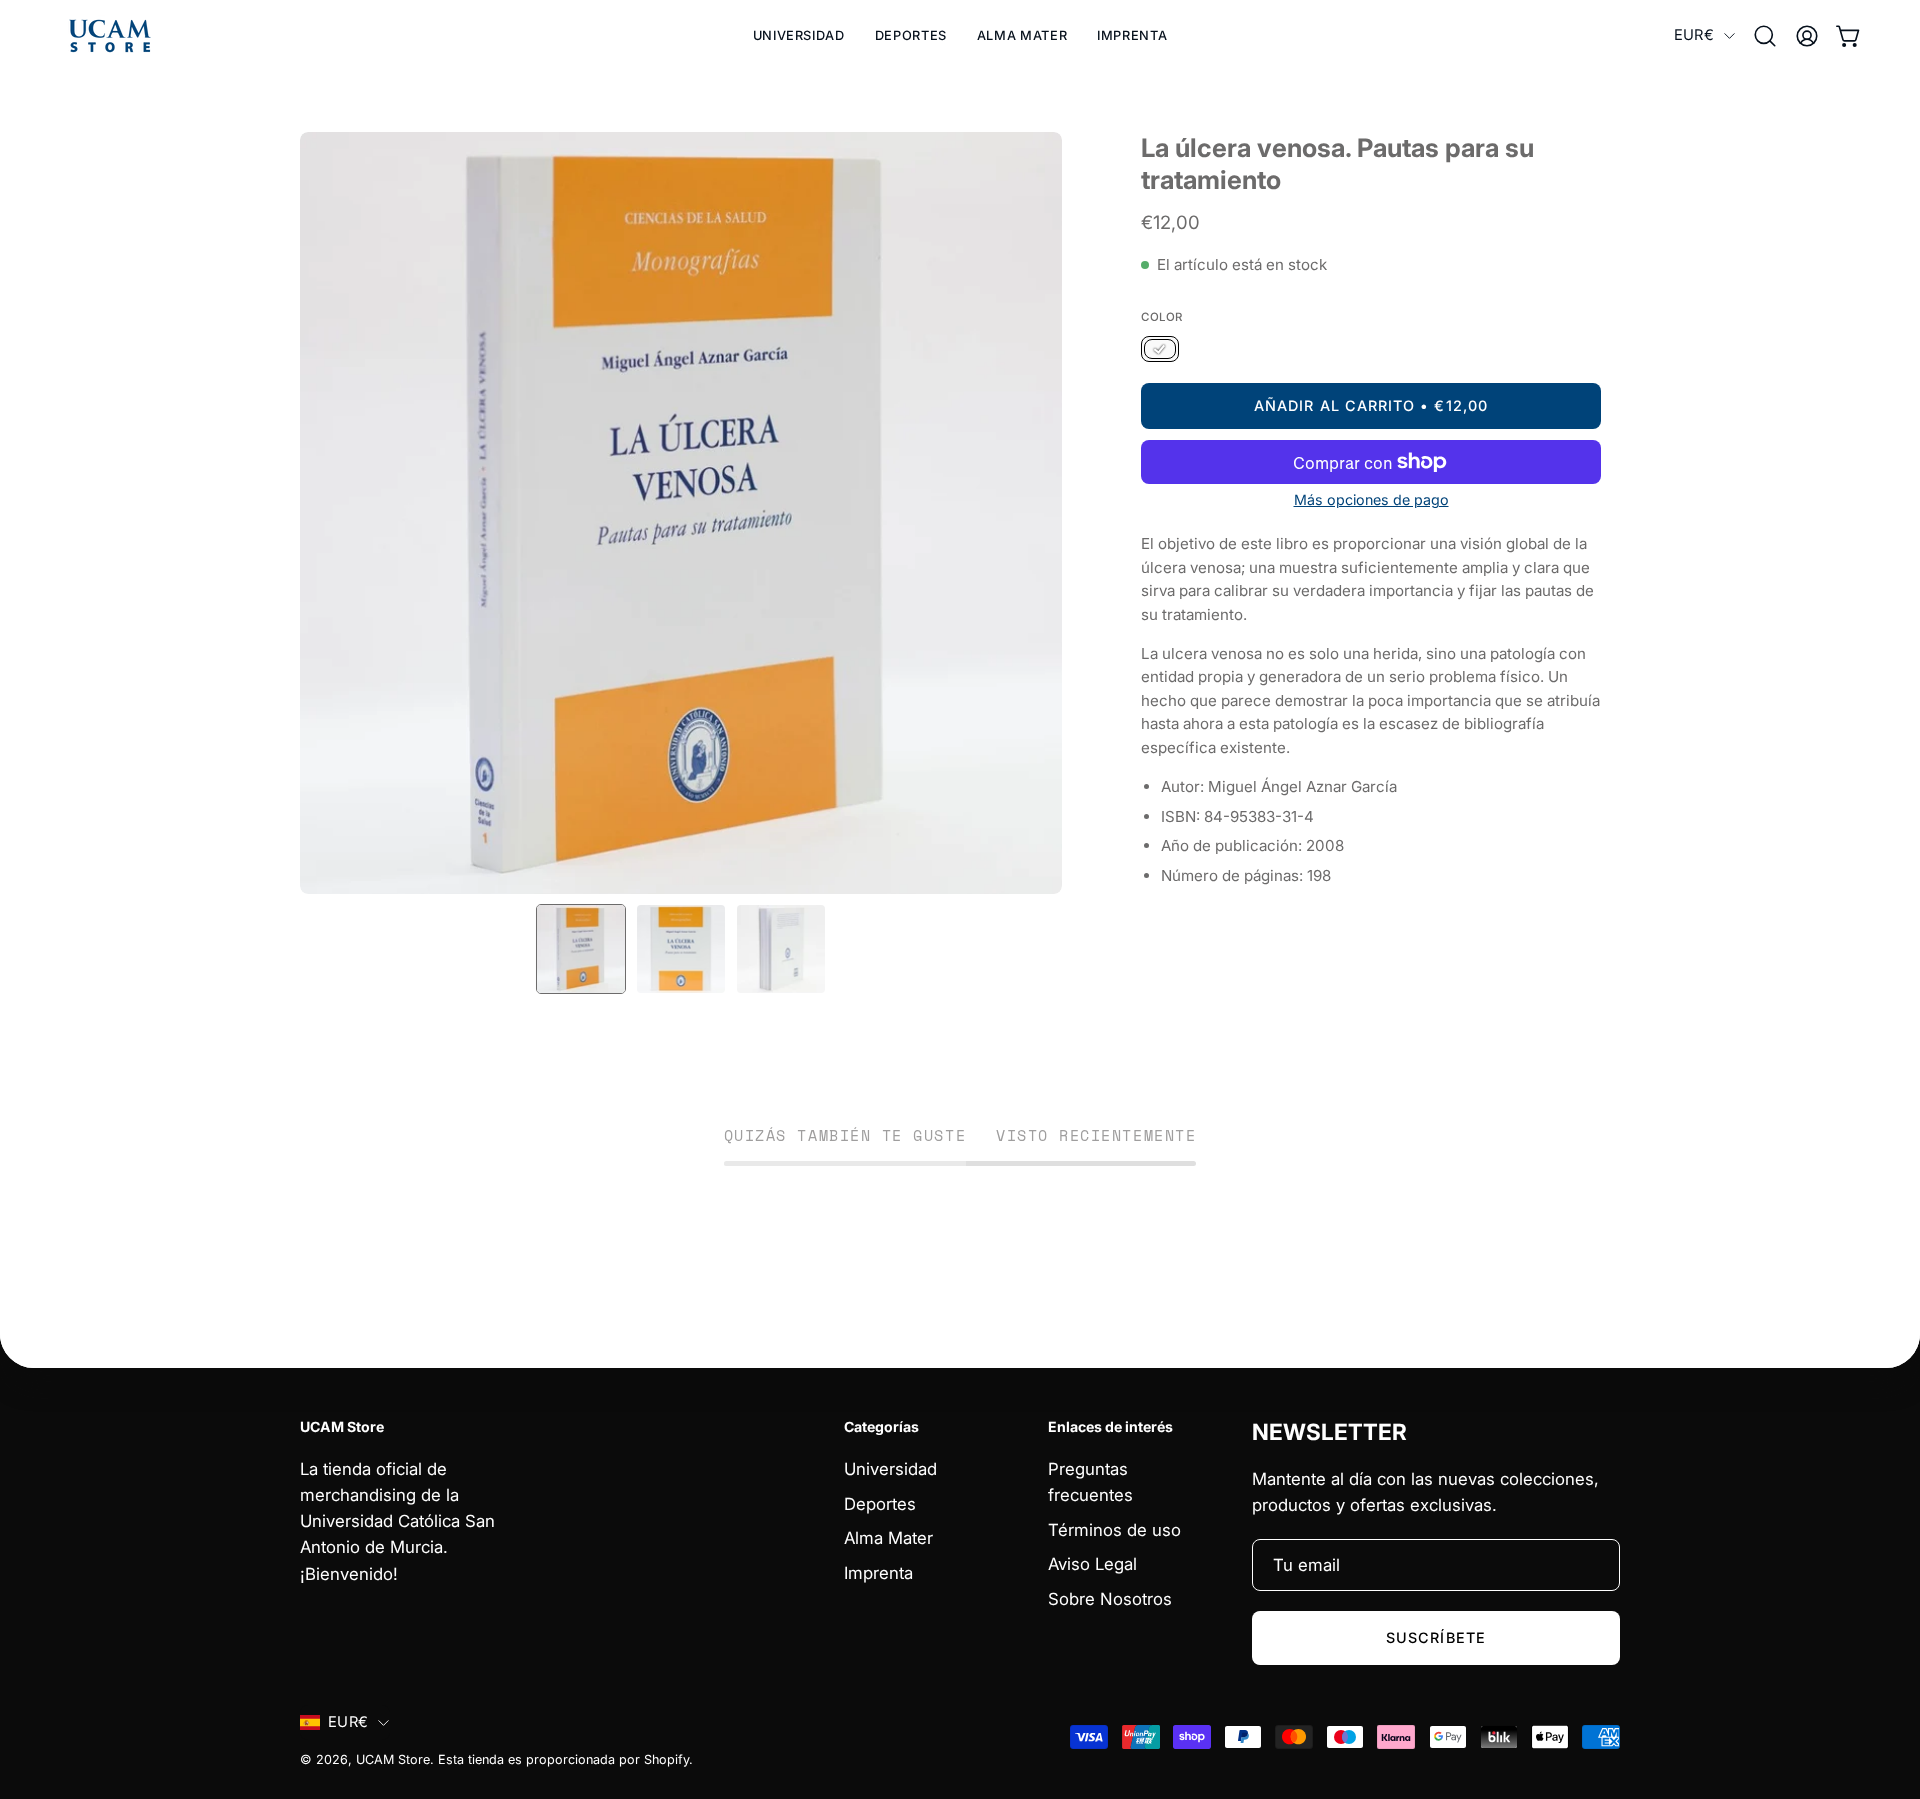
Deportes (880, 1503)
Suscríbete (1436, 1637)
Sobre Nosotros (1110, 1599)
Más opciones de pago (1371, 499)
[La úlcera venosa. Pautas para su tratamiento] (581, 949)
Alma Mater (888, 1538)
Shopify (666, 1759)
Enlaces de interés (1110, 1426)
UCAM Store (393, 1759)
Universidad (890, 1469)
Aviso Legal (1092, 1564)
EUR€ (1694, 35)
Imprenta (878, 1572)
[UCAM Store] (110, 36)
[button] (911, 36)
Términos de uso (1114, 1529)
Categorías (881, 1426)
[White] (1160, 350)
